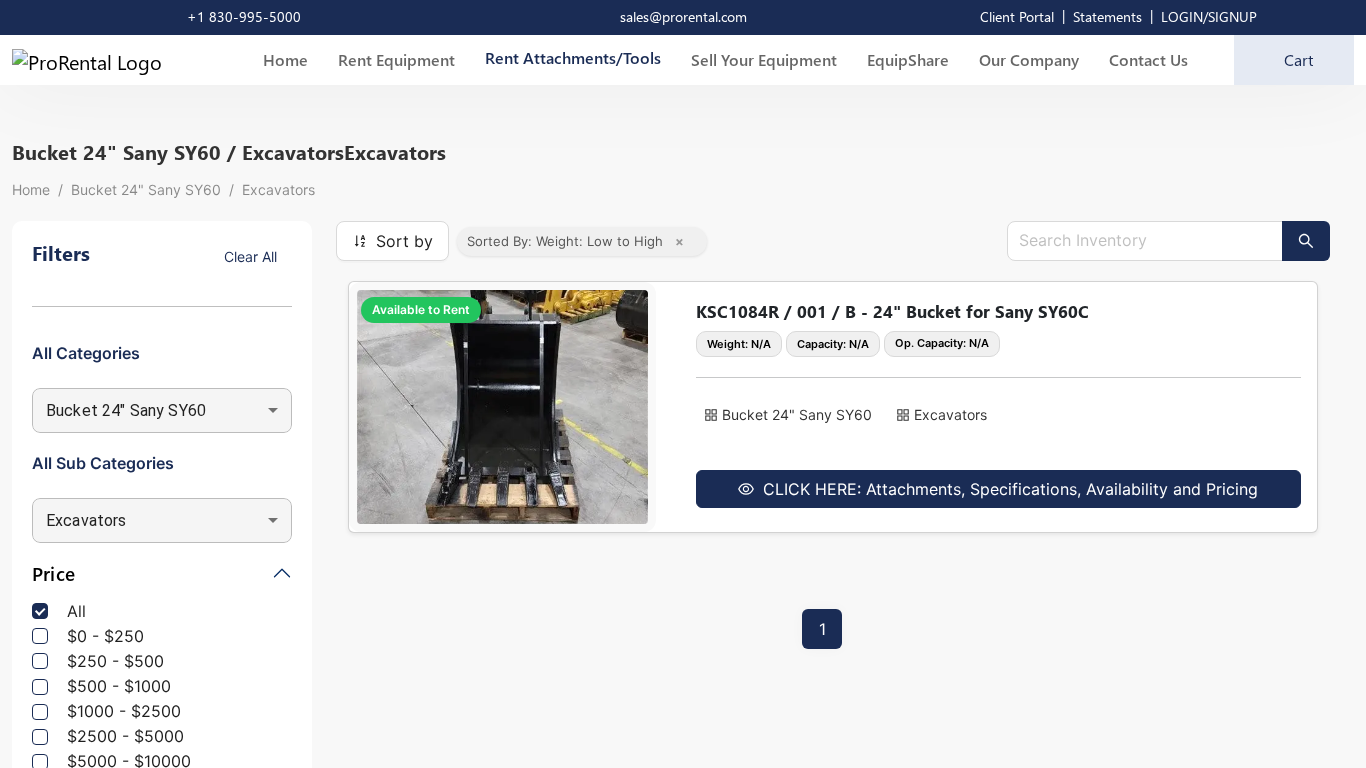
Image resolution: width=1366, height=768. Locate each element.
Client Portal (1017, 16)
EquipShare (908, 59)
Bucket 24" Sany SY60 (146, 189)
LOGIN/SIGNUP (1209, 16)
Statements (1107, 16)
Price (53, 574)
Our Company (1029, 59)
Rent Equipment (396, 59)
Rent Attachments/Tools (573, 57)
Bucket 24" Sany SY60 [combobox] (126, 410)
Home (285, 59)
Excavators (278, 189)
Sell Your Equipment (764, 59)
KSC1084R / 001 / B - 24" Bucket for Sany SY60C (892, 311)
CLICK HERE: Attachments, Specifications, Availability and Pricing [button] (1008, 489)
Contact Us (1148, 59)
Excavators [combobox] (86, 520)
